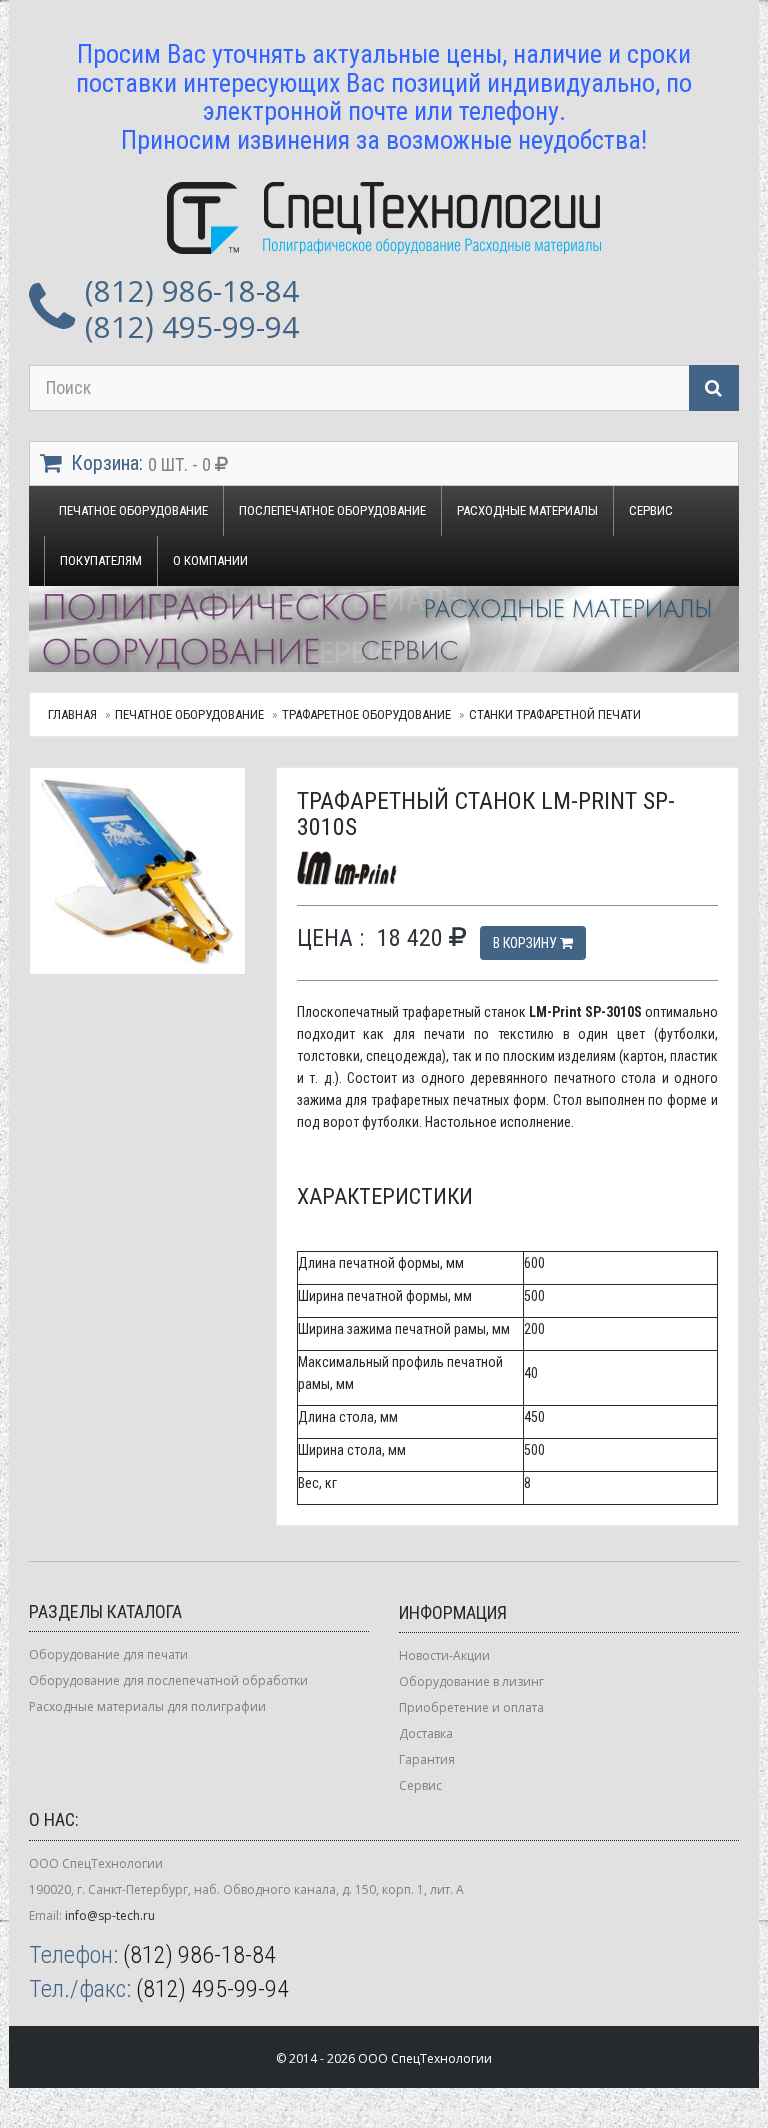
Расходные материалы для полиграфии (147, 1706)
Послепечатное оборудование (332, 510)
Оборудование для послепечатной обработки (168, 1680)
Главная (72, 714)
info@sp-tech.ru (110, 1915)
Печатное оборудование (133, 510)
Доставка (426, 1733)
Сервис (651, 510)
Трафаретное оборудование (366, 714)
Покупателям (101, 560)
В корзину (526, 943)
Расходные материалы (527, 510)
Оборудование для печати (108, 1654)
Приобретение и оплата (471, 1707)
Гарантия (427, 1759)
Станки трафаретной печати (555, 714)
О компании (210, 560)
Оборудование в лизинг (471, 1681)
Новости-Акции (444, 1655)
